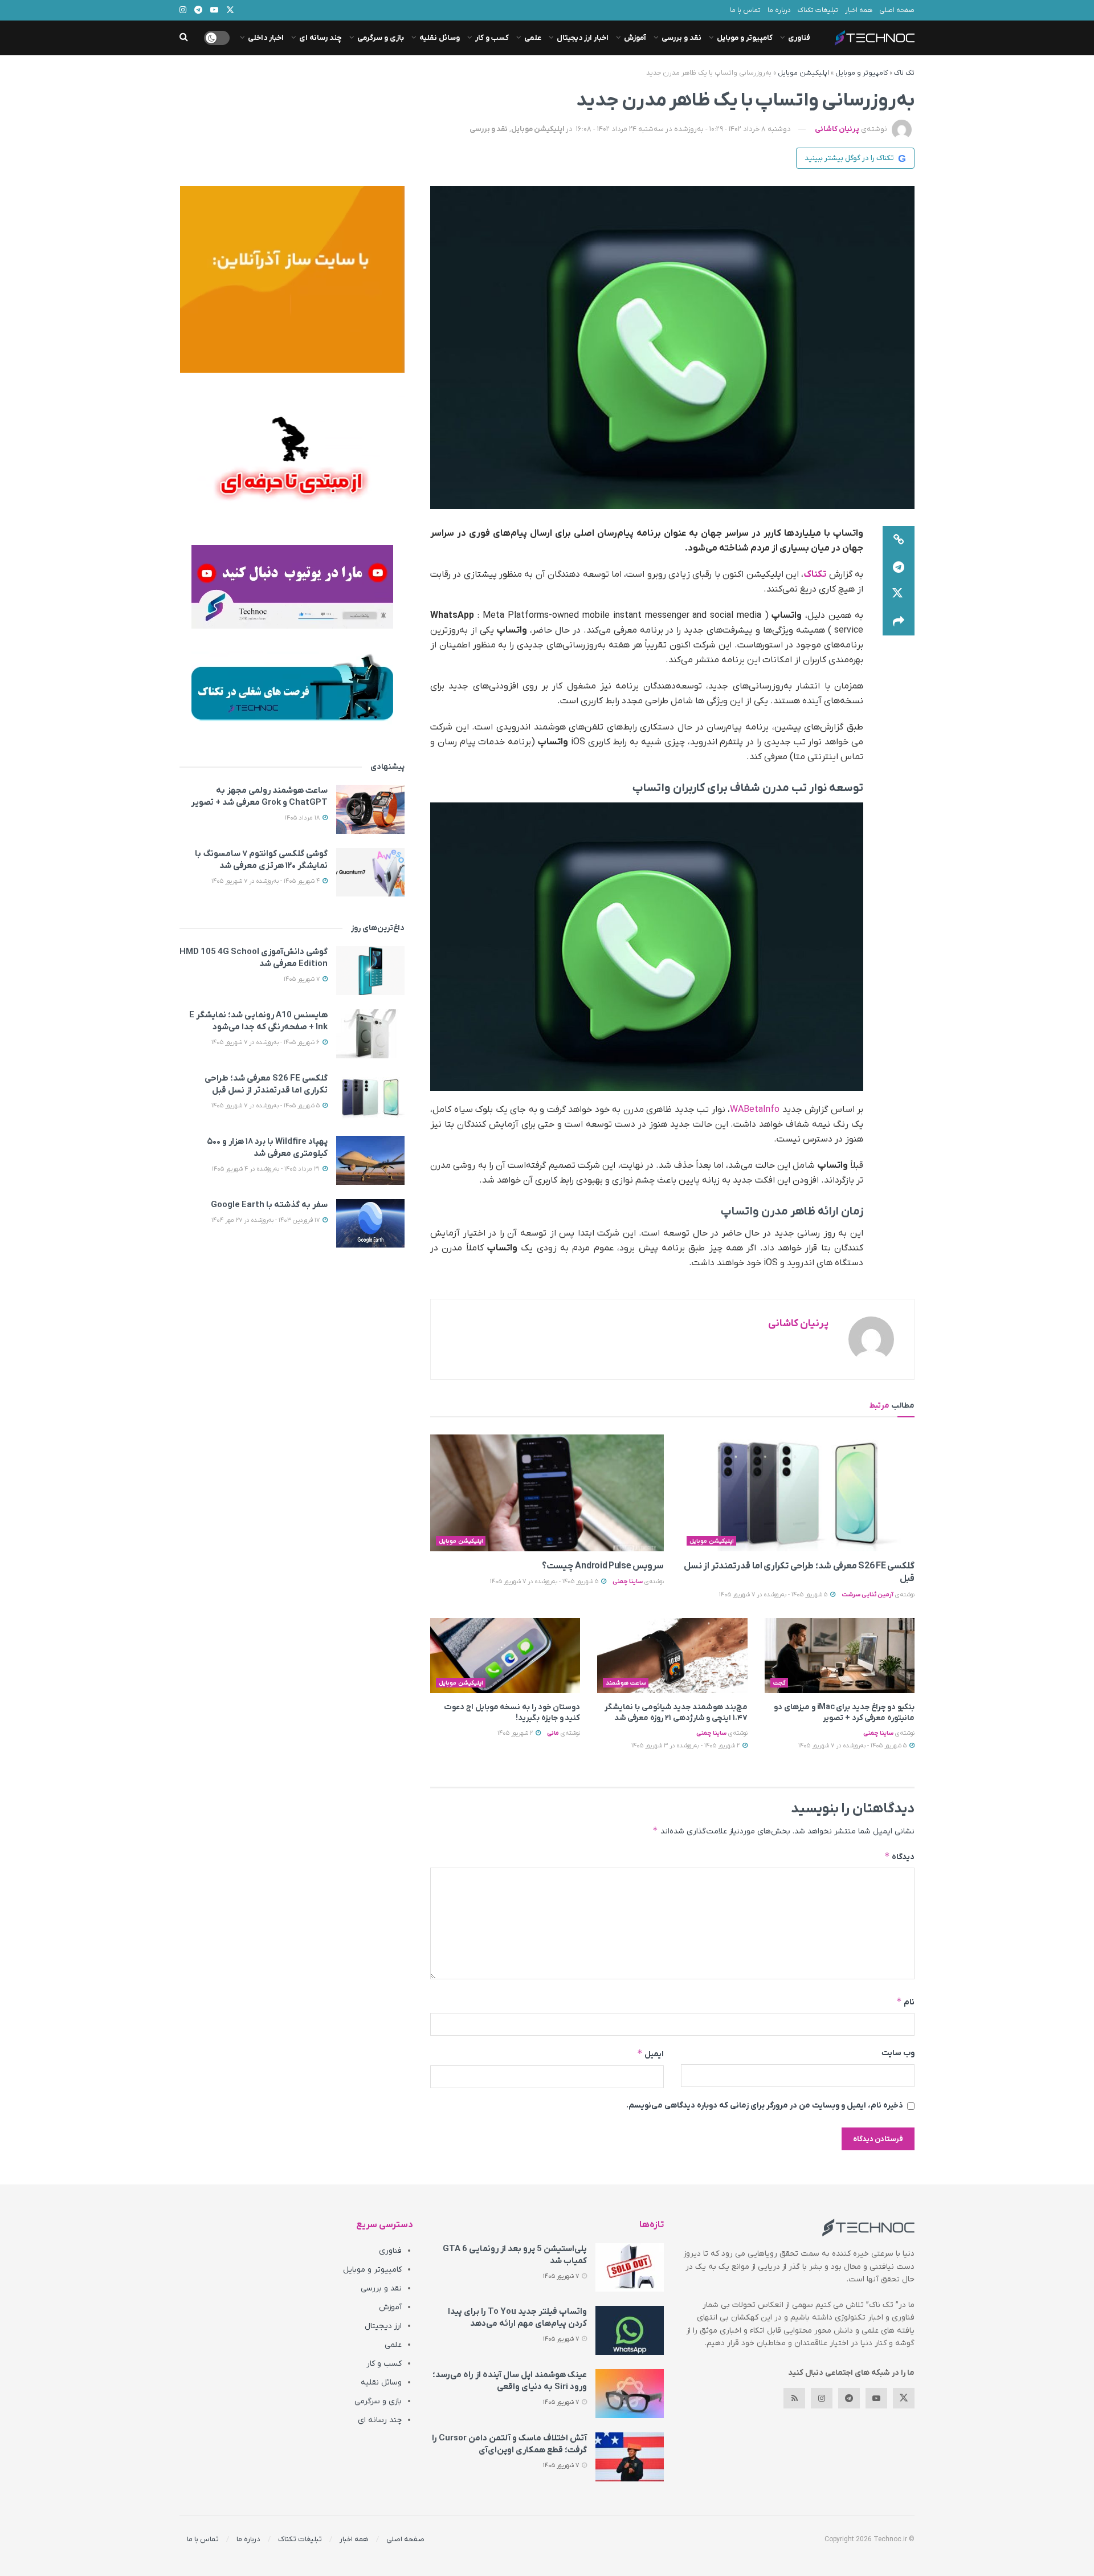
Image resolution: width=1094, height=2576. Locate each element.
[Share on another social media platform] (899, 622)
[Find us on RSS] (794, 2398)
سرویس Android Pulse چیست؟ (603, 1566)
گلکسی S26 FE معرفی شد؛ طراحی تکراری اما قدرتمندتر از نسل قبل (266, 1084)
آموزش (635, 38)
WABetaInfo (755, 1110)
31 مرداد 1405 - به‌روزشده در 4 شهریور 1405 (267, 1169)
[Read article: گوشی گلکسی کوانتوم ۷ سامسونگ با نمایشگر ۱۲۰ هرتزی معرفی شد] (370, 873)
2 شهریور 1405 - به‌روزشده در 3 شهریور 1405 (686, 1746)
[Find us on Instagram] (822, 2398)
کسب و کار (492, 38)
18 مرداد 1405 (303, 818)
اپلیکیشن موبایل (803, 73)
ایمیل (650, 2054)
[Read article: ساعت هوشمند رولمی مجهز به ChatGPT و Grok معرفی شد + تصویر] (370, 809)
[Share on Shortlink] (899, 540)
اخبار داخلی (266, 38)
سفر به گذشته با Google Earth (269, 1205)
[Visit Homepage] (875, 38)
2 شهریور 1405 (516, 1733)
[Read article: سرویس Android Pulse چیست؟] (547, 1493)
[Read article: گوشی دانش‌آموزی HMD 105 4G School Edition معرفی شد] (370, 971)
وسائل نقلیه (440, 38)
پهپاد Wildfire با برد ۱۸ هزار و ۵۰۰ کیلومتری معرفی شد (267, 1148)
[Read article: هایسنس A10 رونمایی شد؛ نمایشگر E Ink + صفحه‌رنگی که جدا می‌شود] (370, 1034)
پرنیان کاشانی (837, 129)
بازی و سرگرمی (381, 38)
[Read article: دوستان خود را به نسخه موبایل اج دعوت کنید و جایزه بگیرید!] (505, 1656)
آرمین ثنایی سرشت (868, 1595)
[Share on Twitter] (899, 594)
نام (905, 2002)
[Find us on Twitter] (904, 2398)
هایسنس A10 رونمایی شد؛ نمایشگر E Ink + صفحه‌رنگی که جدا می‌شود (258, 1021)
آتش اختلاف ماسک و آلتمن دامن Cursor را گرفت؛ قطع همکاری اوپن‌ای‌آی (509, 2444)
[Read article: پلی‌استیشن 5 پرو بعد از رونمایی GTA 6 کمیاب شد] (630, 2268)
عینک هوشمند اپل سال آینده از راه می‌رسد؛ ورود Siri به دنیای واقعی (510, 2381)
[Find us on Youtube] (876, 2398)
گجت (779, 1683)
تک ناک (904, 73)
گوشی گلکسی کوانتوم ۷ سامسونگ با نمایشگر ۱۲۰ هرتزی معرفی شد (261, 860)
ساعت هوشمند (626, 1683)
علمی (533, 38)
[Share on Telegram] (899, 567)
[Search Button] (184, 38)
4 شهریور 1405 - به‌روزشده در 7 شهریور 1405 (266, 881)
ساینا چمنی (628, 1582)
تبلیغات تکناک (818, 10)
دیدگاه (899, 1856)
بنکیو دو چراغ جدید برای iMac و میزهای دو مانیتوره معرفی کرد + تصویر (844, 1713)
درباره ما (779, 10)
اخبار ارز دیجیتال (583, 38)
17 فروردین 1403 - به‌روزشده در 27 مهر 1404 (266, 1220)
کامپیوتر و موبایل (745, 38)
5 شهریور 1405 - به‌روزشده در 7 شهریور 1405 (774, 1595)
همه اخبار (859, 10)
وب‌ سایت (898, 2053)
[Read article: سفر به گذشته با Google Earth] (370, 1224)
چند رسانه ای (321, 38)
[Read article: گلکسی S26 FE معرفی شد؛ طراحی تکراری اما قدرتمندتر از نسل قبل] (798, 1493)
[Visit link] (292, 279)
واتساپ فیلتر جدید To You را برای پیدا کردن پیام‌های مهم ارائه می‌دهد (517, 2318)
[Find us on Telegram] (849, 2398)
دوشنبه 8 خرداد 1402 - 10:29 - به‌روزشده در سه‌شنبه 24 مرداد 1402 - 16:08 (683, 129)
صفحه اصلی (897, 10)
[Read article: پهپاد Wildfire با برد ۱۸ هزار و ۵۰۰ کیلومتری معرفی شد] (370, 1160)
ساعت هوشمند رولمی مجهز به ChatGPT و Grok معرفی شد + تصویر (259, 796)
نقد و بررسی (681, 38)
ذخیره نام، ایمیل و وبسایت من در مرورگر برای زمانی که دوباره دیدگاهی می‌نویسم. (765, 2106)
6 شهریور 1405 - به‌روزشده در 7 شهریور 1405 (266, 1042)
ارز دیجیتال (383, 2326)
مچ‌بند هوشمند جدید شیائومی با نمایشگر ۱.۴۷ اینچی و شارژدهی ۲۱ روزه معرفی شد (676, 1713)
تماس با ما (745, 10)
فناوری (799, 38)
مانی (553, 1733)
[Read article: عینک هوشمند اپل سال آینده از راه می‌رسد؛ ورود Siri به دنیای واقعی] (630, 2394)
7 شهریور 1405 (303, 979)
